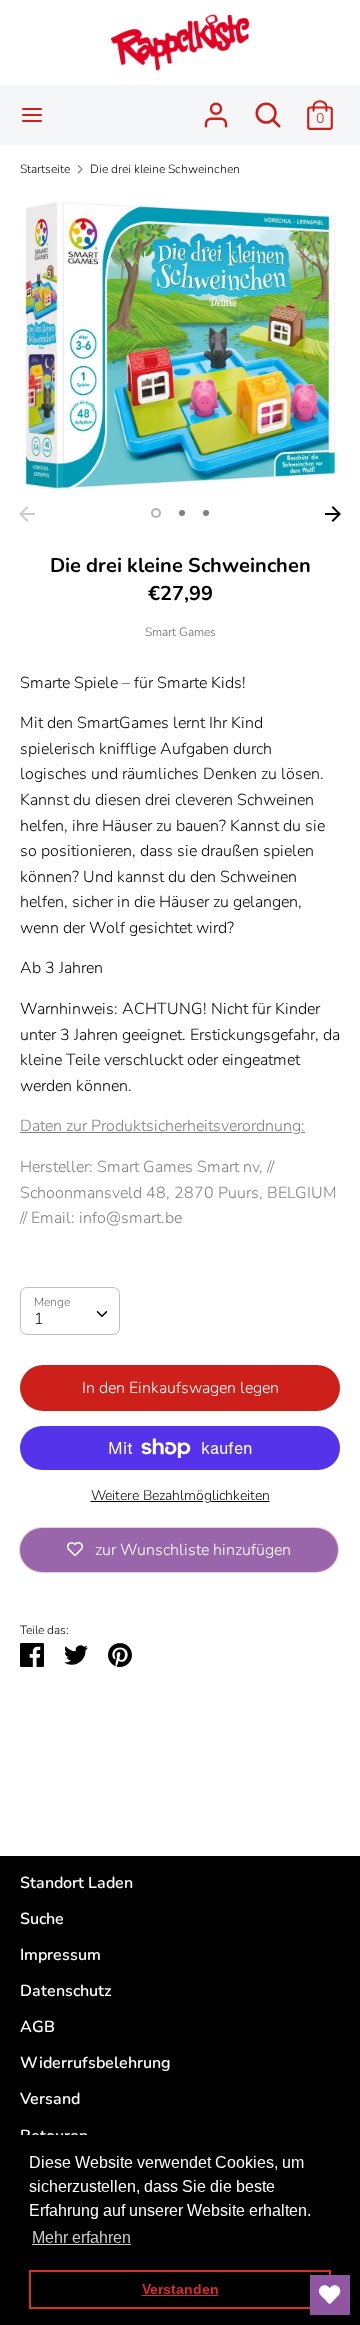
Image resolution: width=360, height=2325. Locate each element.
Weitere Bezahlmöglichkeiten (180, 1495)
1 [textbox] (39, 1319)
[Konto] (216, 107)
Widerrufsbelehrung (95, 2063)
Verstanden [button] (180, 2289)
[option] (180, 345)
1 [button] (156, 513)
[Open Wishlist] (330, 2295)
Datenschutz (65, 1991)
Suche (42, 1919)
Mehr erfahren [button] (81, 2237)
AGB (37, 2027)
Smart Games (180, 632)
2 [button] (182, 513)
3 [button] (206, 513)
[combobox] (70, 1311)
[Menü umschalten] (32, 115)
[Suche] (268, 107)
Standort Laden (76, 1883)
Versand (50, 2099)
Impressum (60, 1955)
